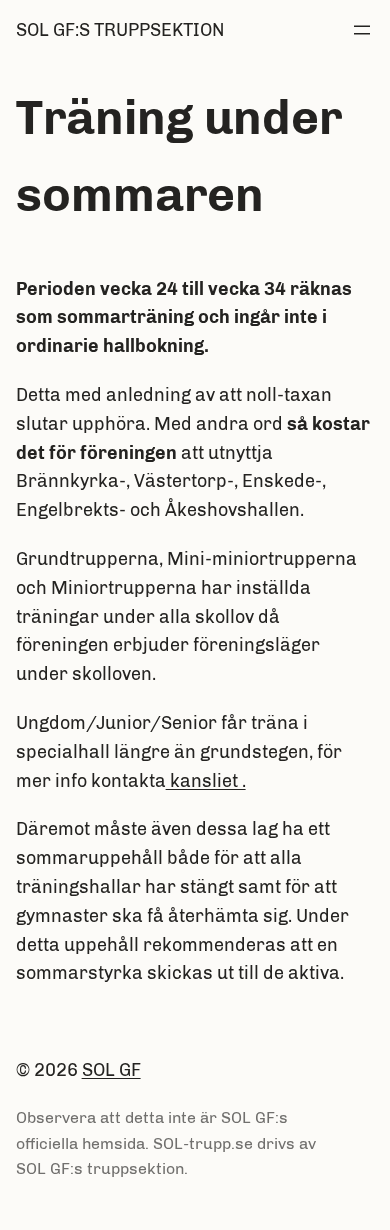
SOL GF (111, 1070)
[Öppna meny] (362, 30)
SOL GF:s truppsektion (120, 30)
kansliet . (206, 781)
